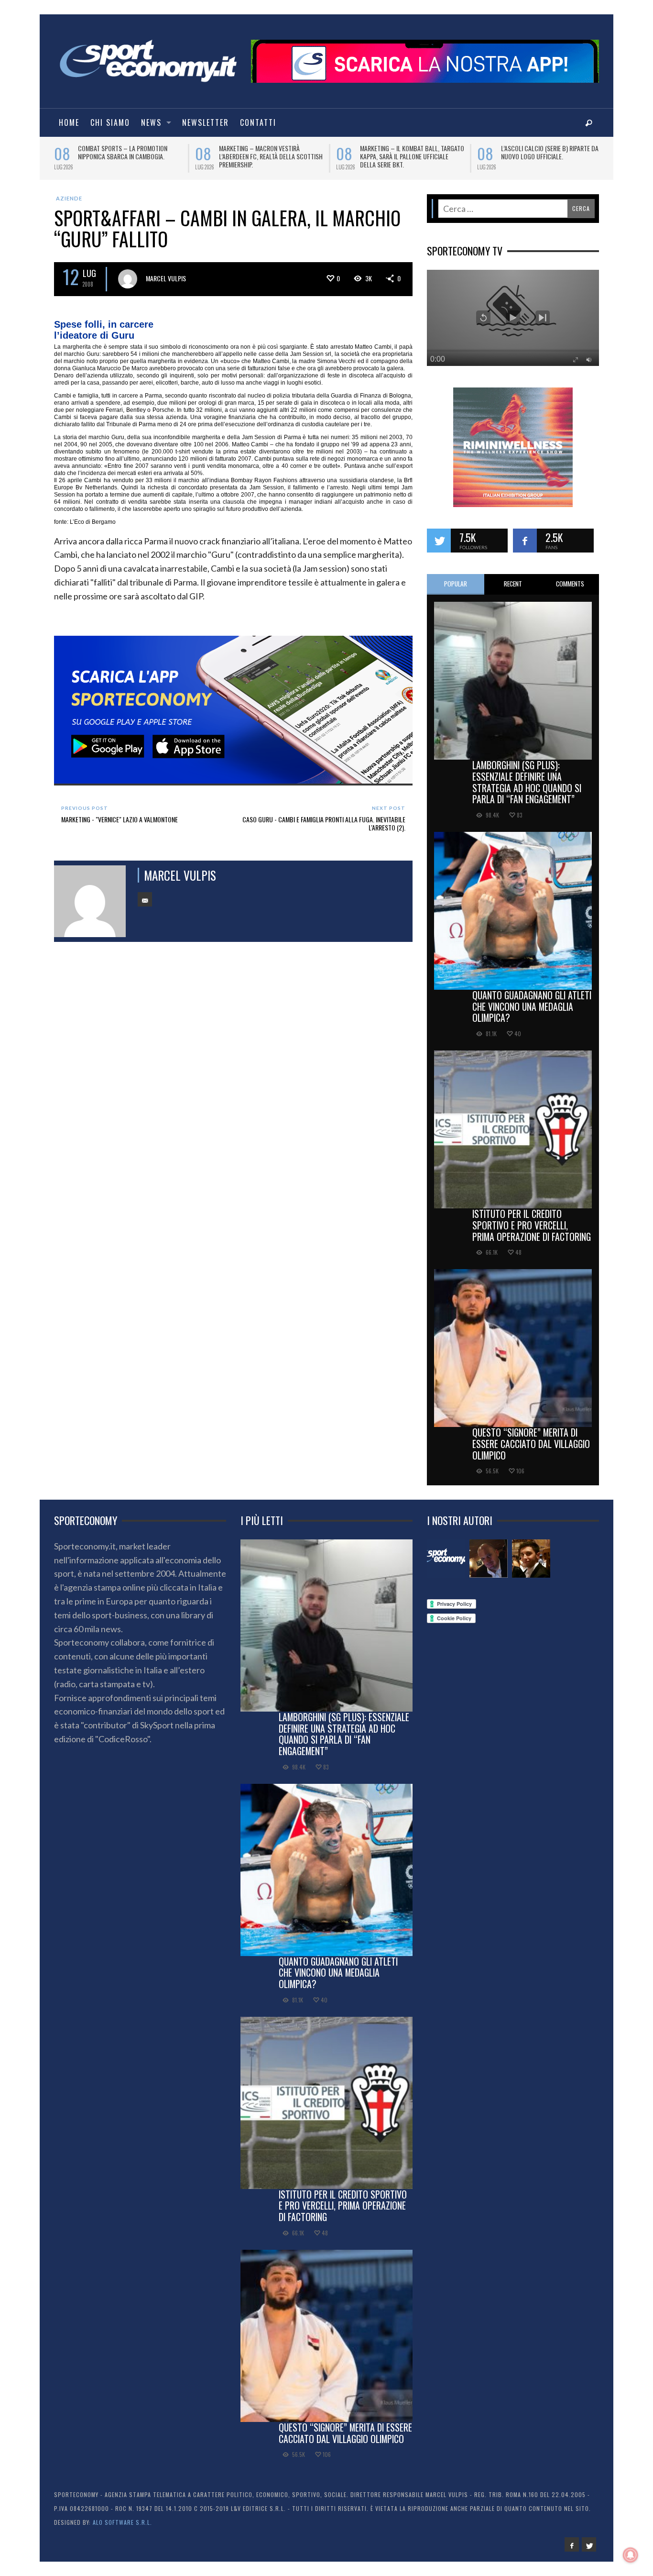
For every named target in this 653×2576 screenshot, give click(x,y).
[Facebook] (572, 2544)
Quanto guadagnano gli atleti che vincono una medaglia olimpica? (532, 1006)
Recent (513, 584)
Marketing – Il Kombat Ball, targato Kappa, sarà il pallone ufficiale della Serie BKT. (406, 156)
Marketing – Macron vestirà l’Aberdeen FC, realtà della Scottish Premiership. (265, 156)
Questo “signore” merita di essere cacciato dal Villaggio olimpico (531, 1444)
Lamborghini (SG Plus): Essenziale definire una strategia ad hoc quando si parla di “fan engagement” (527, 782)
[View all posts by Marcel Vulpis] (128, 279)
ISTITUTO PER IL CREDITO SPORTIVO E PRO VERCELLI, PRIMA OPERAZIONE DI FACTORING (532, 1225)
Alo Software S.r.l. (122, 2522)
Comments (570, 584)
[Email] (145, 899)
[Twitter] (589, 2544)
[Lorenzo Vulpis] (531, 1559)
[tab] (456, 584)
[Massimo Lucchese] (489, 1559)
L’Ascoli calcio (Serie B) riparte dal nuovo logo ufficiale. (545, 152)
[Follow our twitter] (439, 541)
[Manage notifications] (631, 2555)
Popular (456, 584)
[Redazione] (446, 1559)
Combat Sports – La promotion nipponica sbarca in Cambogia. (116, 152)
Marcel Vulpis (166, 278)
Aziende (69, 198)
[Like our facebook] (525, 541)
